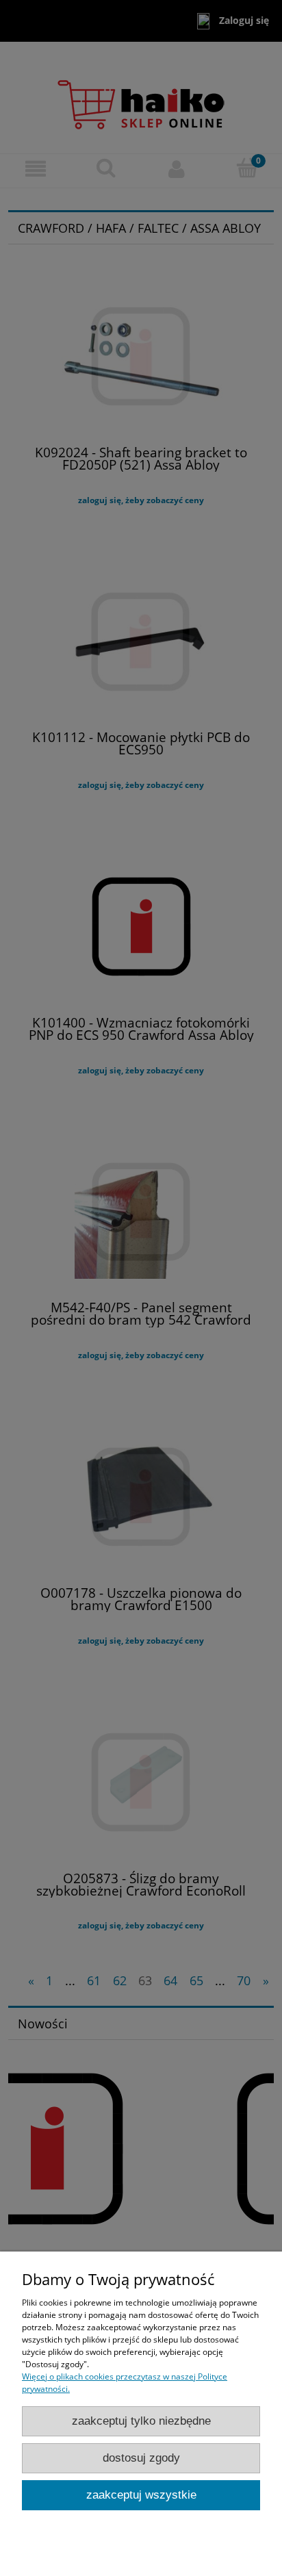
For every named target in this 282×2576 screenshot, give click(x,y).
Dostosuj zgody (141, 2458)
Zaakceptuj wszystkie (141, 2495)
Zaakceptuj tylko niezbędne (141, 2421)
